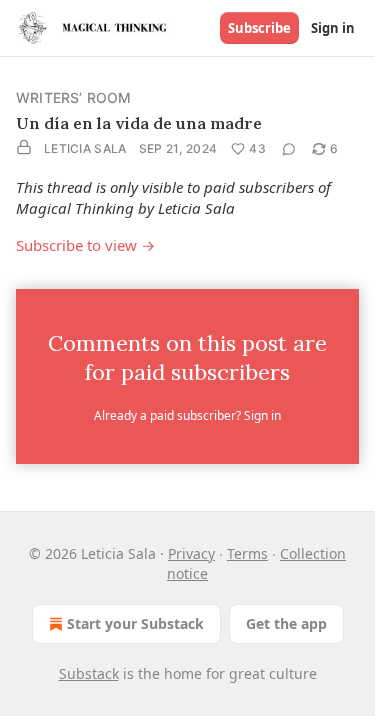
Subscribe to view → (85, 245)
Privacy (191, 553)
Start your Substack (135, 623)
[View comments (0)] (289, 149)
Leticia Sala (85, 148)
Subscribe (259, 28)
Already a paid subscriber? (187, 415)
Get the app (286, 623)
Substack (89, 673)
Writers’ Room (74, 97)
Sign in (333, 28)
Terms (247, 553)
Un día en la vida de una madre (139, 123)
